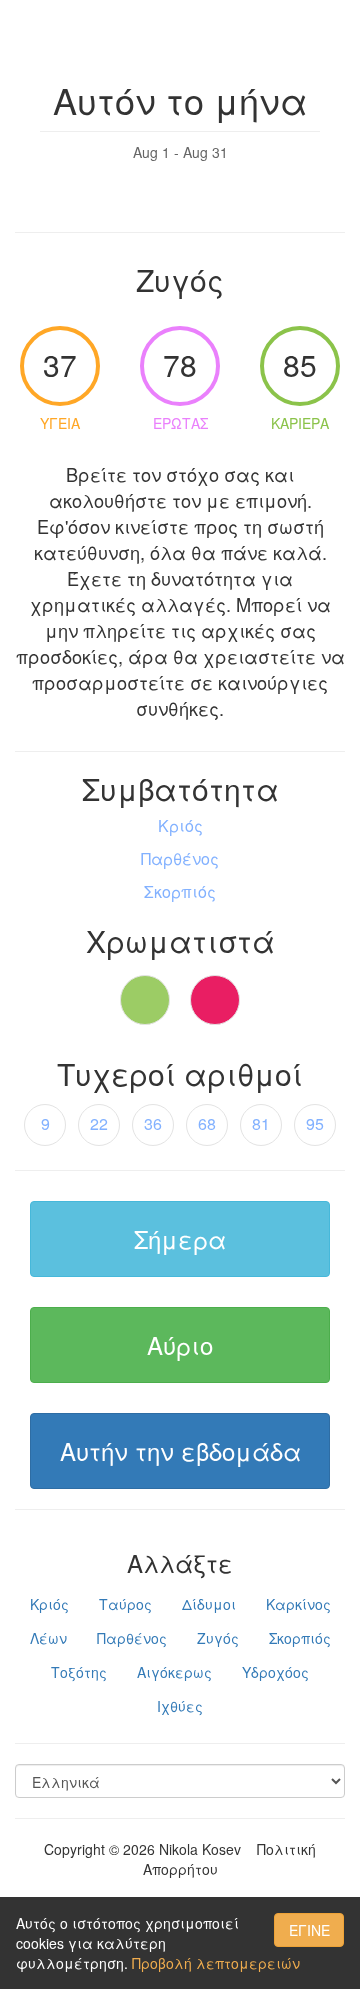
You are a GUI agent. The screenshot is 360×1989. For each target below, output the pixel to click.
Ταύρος (125, 1604)
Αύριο (180, 1344)
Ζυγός (218, 1638)
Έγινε (309, 1930)
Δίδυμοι (209, 1604)
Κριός (49, 1604)
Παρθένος (132, 1638)
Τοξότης (79, 1672)
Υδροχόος (275, 1672)
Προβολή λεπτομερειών (216, 1963)
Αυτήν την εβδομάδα (180, 1450)
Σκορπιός (300, 1638)
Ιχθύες (180, 1706)
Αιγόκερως (174, 1672)
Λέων (48, 1638)
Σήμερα (180, 1238)
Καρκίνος (298, 1604)
